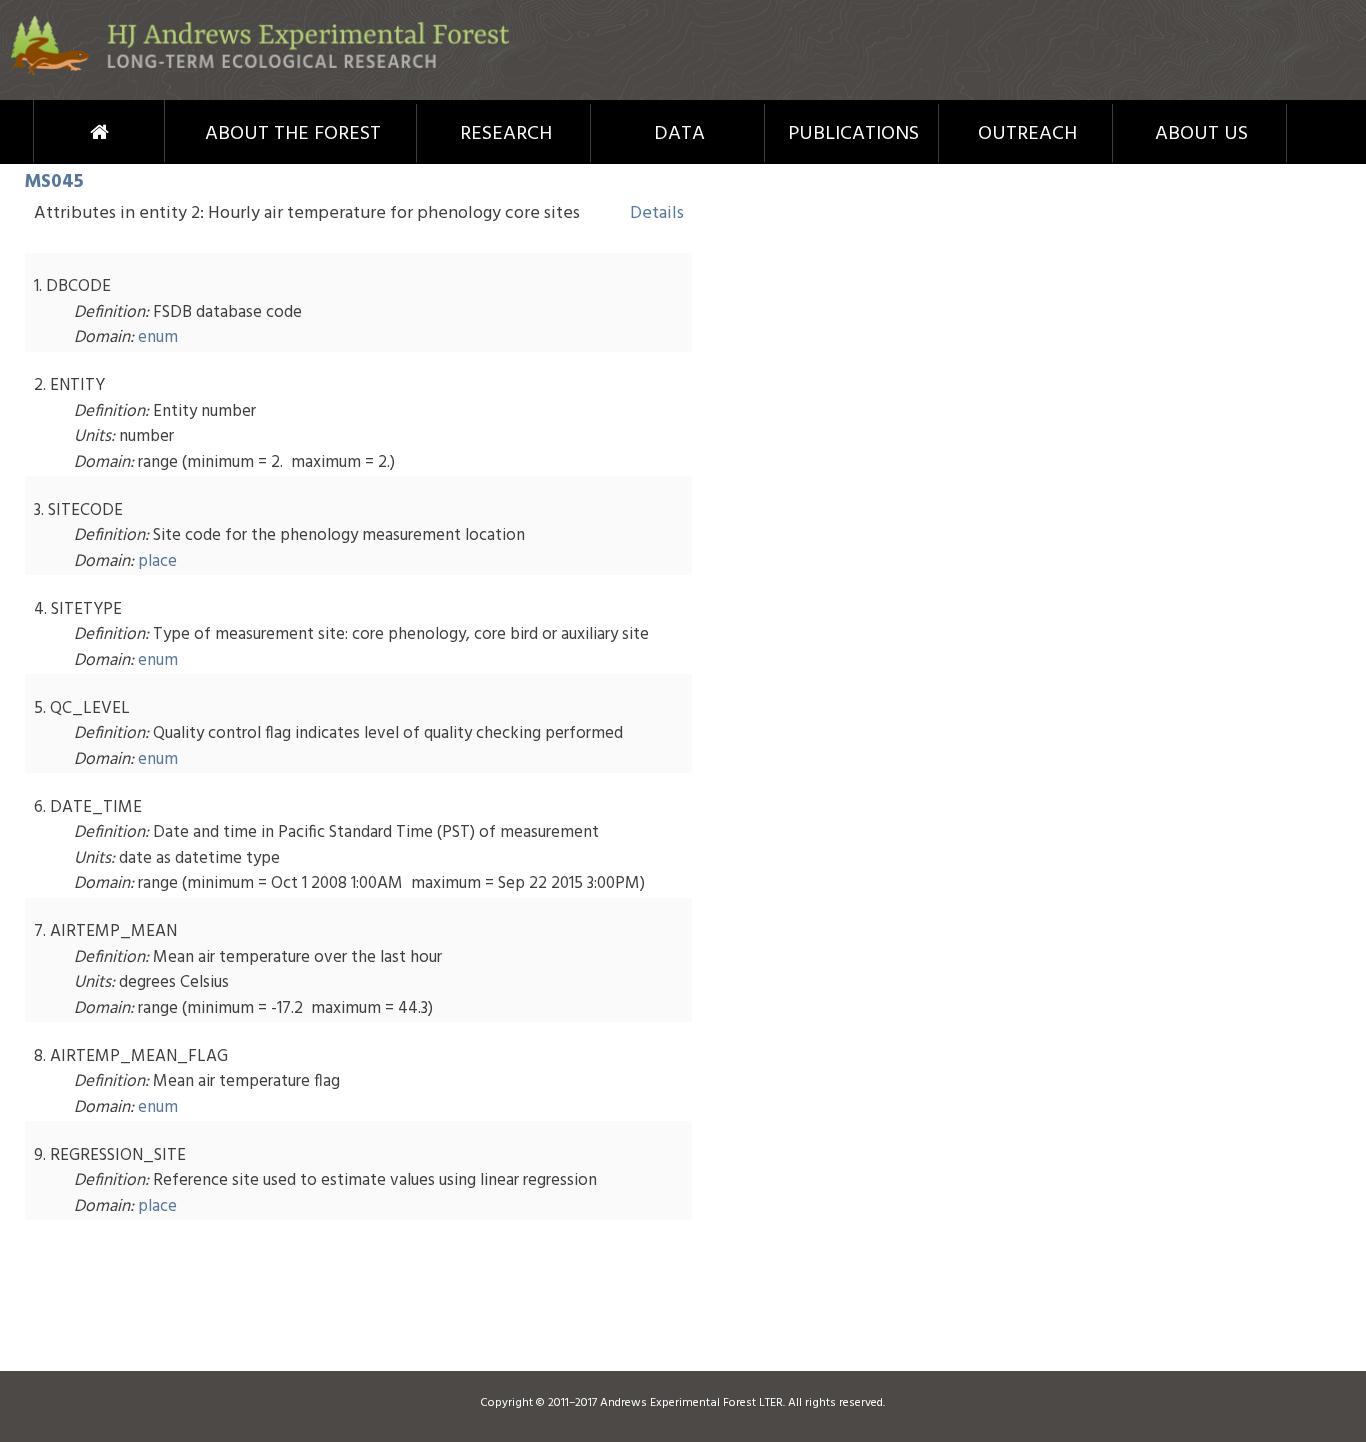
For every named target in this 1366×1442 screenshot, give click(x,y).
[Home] (260, 71)
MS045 (54, 182)
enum (158, 337)
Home (62, 132)
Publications (853, 134)
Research (506, 134)
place (157, 561)
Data (679, 134)
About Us (1201, 134)
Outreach (1027, 134)
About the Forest (293, 134)
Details (657, 213)
